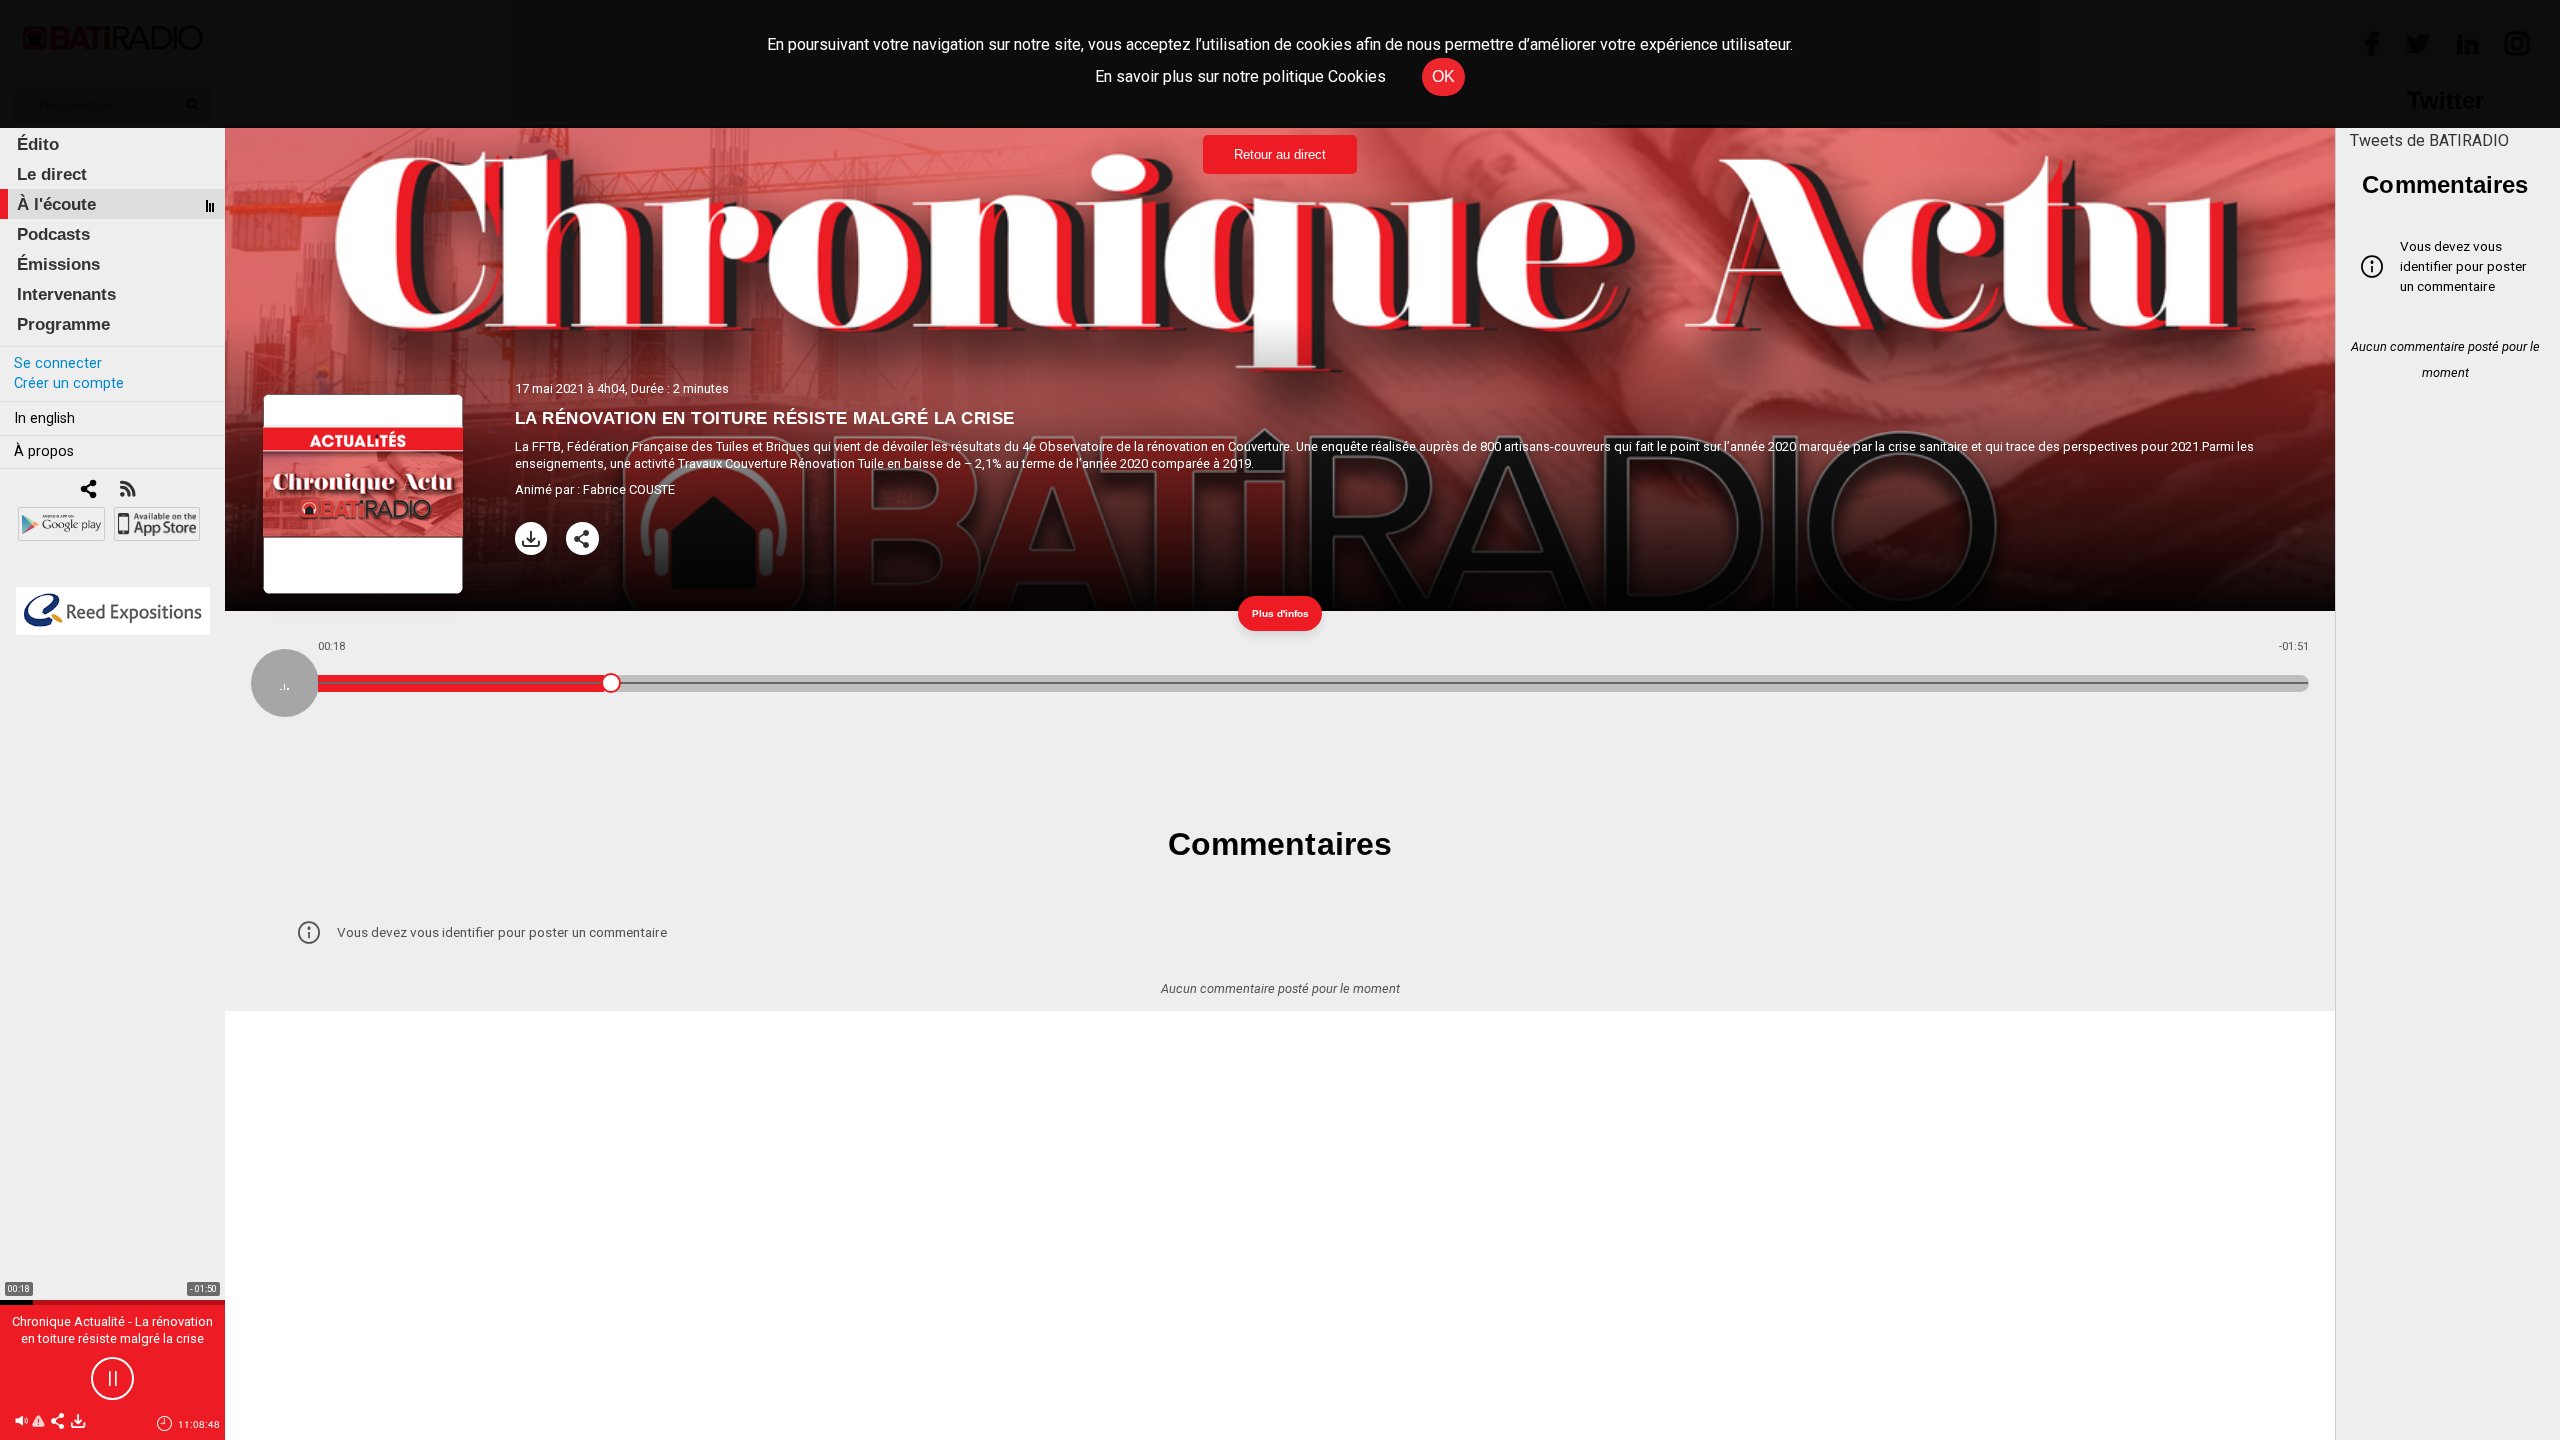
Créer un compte (69, 383)
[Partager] (582, 538)
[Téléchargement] (531, 538)
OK (1443, 76)
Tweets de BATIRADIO (2429, 140)
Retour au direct (1280, 154)
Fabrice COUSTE (629, 489)
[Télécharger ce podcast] (78, 1422)
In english (44, 418)
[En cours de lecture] (285, 683)
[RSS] (127, 490)
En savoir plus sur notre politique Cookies (1240, 76)
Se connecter (58, 363)
